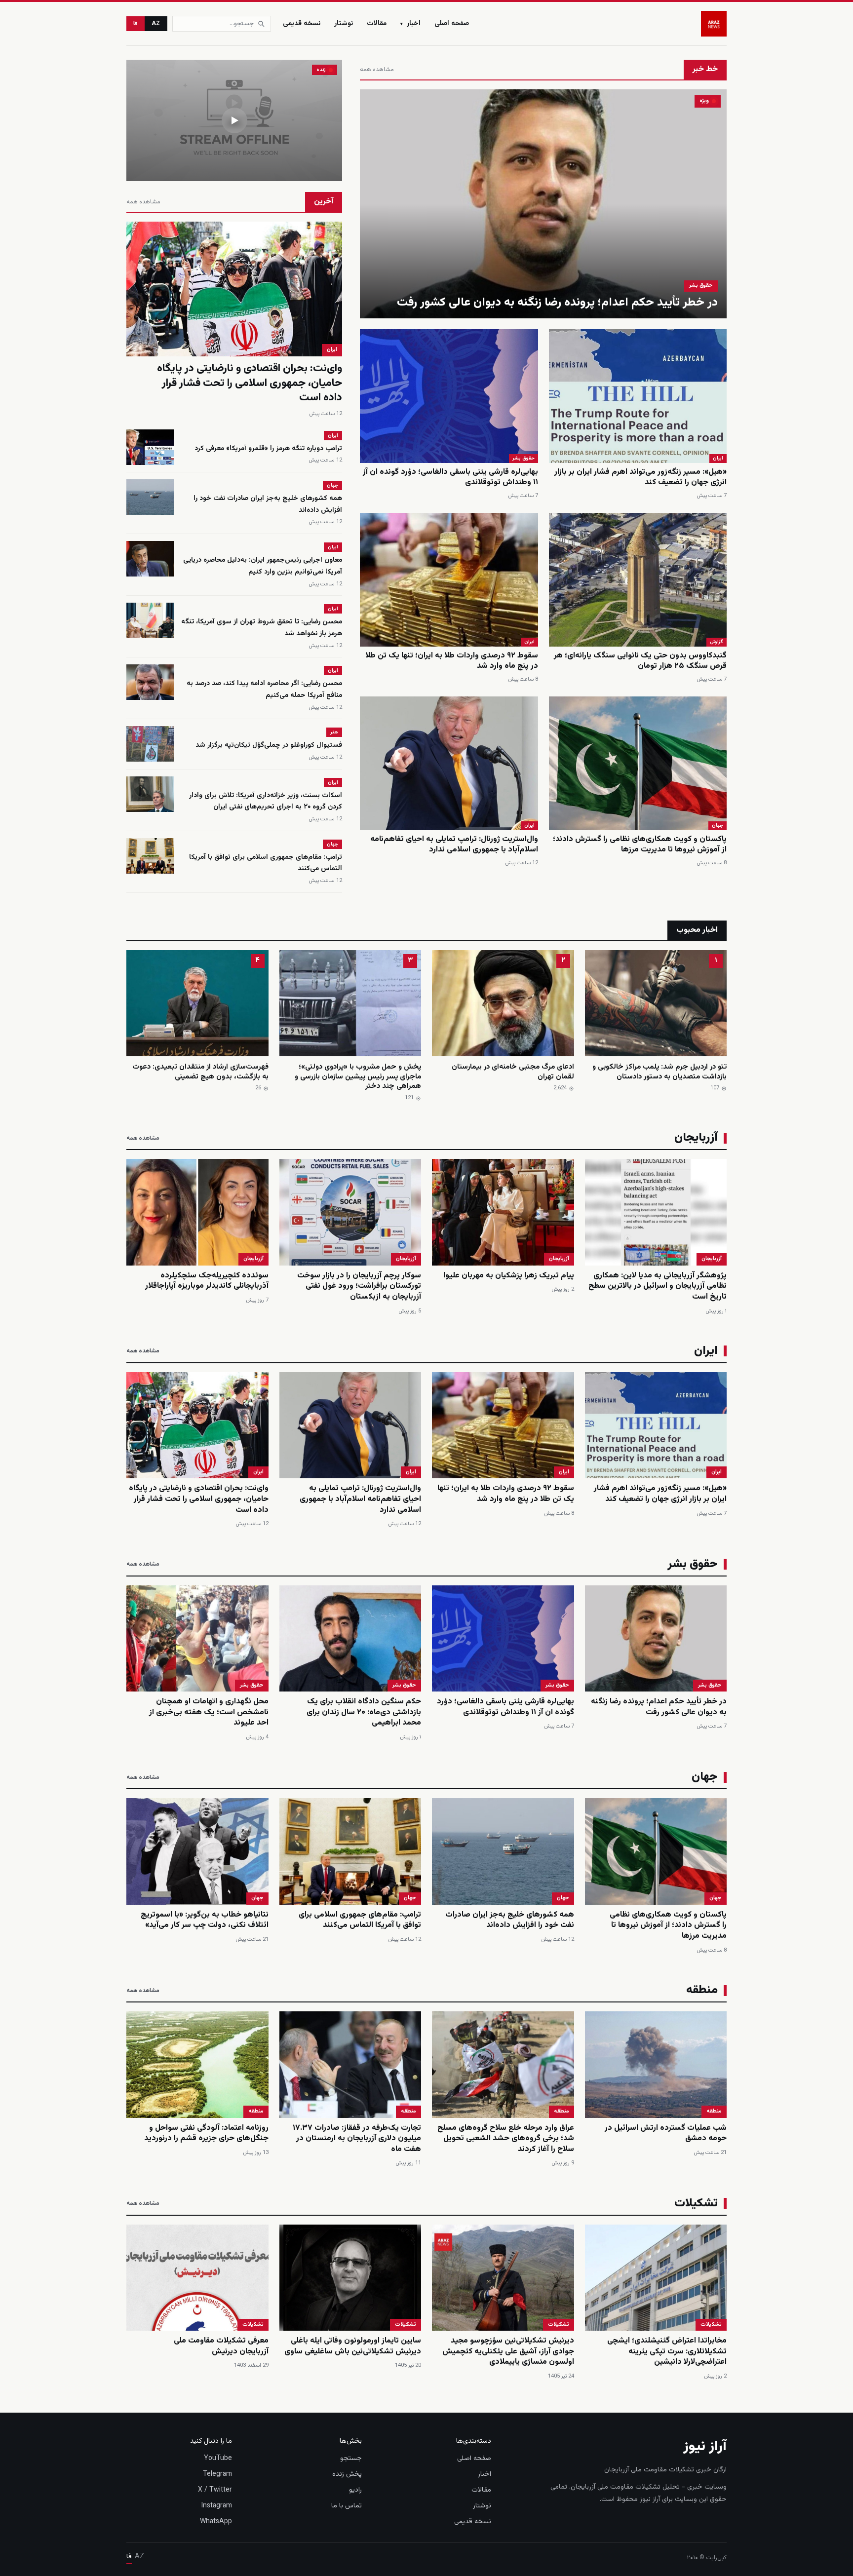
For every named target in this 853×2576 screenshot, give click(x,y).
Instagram (217, 2506)
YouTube (218, 2459)
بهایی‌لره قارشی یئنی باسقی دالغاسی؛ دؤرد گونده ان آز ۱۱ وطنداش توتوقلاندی (450, 478)
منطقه (714, 2111)
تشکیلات (711, 2325)
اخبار (410, 24)
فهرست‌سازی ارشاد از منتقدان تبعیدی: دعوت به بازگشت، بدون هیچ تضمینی (200, 1072)
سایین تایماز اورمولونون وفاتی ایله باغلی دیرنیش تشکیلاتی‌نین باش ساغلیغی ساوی (353, 2346)
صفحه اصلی (452, 24)
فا (136, 24)
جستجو (351, 2459)
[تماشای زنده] (234, 120)
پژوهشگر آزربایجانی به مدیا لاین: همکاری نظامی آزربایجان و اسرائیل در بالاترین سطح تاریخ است (658, 1286)
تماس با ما (347, 2506)
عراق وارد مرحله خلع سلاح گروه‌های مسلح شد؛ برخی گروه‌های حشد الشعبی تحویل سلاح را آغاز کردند (506, 2139)
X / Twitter (215, 2490)
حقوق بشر (701, 286)
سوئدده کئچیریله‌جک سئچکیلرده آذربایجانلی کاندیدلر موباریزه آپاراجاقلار (207, 1281)
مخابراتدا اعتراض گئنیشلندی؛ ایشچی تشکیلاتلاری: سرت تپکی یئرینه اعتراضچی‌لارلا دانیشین (667, 2351)
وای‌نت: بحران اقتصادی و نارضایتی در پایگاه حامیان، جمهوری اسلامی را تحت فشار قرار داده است (250, 383)
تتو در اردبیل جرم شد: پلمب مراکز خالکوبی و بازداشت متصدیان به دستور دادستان (659, 1072)
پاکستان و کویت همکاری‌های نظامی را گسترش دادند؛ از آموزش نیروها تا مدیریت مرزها (640, 845)
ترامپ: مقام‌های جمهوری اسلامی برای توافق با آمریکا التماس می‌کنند (360, 1920)
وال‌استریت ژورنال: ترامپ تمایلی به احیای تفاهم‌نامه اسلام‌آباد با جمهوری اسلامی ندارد (454, 845)
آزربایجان (712, 1259)
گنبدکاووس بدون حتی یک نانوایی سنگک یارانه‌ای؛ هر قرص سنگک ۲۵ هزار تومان (640, 661)
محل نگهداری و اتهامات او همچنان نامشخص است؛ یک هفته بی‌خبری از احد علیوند (209, 1712)
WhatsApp (216, 2522)
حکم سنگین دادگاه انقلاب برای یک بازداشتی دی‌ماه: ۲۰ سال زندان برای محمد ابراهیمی (364, 1712)
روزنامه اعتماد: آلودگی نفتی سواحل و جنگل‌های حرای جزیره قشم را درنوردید (206, 2134)
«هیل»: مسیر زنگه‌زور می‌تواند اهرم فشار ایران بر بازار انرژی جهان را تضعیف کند (640, 478)
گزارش (717, 642)
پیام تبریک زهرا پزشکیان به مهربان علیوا (509, 1276)
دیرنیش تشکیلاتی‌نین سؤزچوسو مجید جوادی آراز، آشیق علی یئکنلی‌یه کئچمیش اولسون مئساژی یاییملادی (508, 2351)
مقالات (377, 24)
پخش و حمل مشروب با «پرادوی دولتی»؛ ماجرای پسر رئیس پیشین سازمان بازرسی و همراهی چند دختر (358, 1077)
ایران (718, 458)
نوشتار (344, 24)
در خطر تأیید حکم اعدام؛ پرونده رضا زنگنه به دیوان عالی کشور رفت (557, 303)
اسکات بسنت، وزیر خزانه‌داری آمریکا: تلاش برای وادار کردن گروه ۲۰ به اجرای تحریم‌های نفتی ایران (266, 802)
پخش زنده (347, 2474)
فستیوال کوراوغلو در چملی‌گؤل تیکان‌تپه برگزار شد (269, 745)
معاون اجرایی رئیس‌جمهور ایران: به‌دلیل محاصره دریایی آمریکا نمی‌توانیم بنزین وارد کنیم (263, 566)
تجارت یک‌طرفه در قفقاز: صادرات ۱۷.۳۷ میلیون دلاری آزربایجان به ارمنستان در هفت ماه (357, 2139)
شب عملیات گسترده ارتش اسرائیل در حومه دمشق (666, 2134)
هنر (334, 732)
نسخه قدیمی (302, 24)
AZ (156, 24)
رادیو (355, 2490)
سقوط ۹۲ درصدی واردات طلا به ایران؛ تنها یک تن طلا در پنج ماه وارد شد (452, 661)
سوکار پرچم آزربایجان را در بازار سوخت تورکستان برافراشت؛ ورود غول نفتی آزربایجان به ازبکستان (359, 1286)
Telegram (217, 2474)
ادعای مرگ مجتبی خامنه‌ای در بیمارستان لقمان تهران (513, 1072)
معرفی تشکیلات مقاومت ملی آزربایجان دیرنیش (221, 2346)
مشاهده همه (377, 70)
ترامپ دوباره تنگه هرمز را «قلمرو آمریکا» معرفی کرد (268, 449)
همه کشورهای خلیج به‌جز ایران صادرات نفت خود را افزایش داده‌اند (510, 1920)
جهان (717, 826)
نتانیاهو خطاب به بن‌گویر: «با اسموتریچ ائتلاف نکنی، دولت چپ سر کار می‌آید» (205, 1920)
